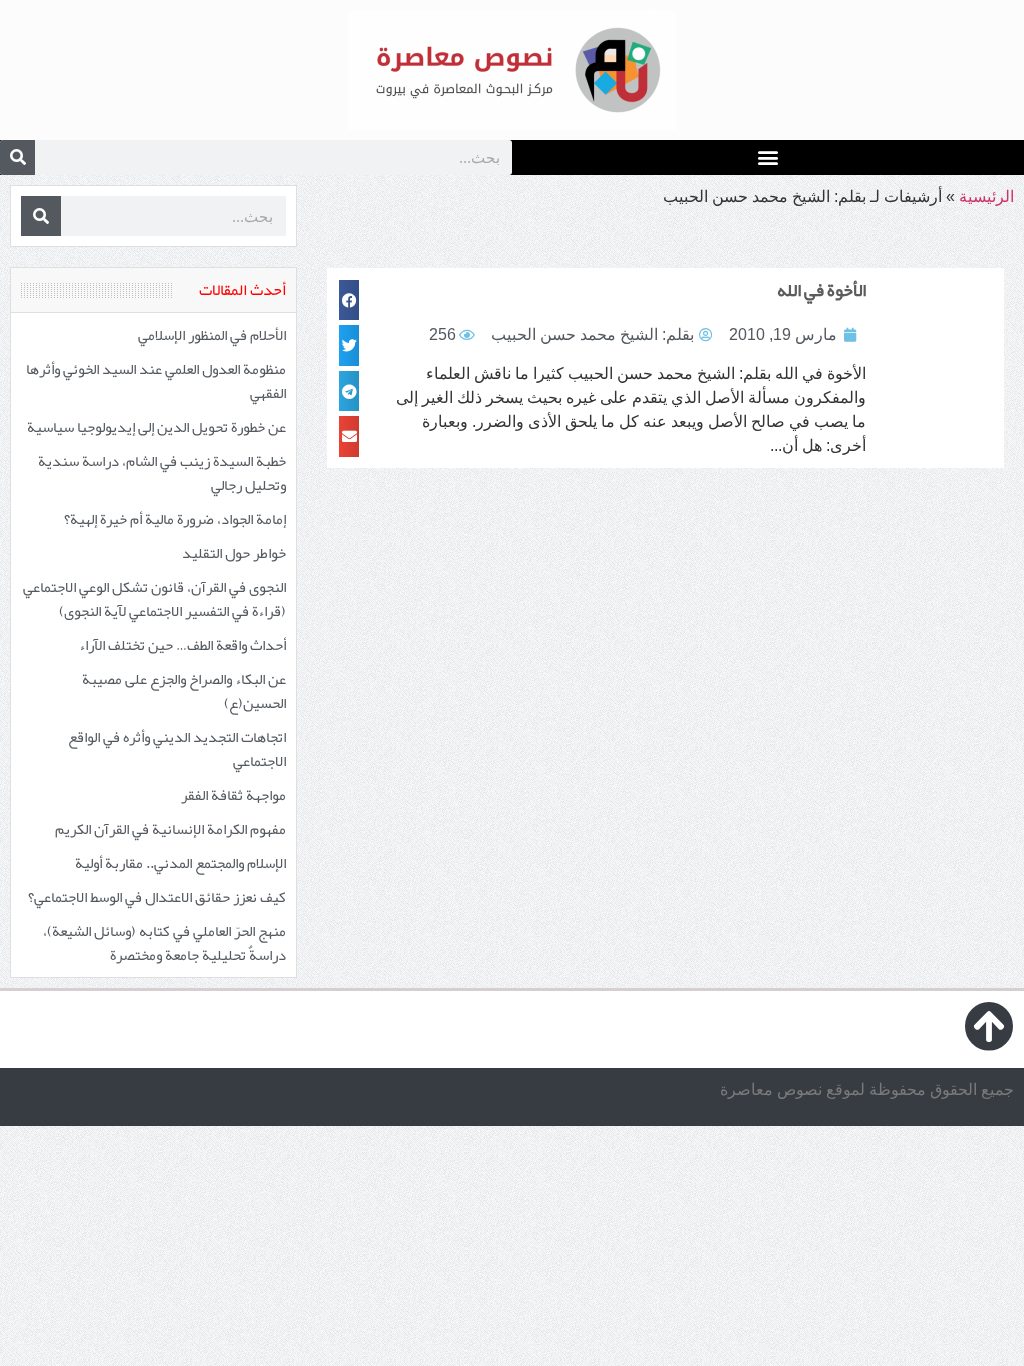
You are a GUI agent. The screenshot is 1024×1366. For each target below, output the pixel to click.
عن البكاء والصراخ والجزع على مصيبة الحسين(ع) (184, 691)
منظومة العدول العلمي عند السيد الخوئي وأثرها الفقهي (156, 381)
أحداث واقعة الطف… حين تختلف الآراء (182, 645)
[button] (768, 156)
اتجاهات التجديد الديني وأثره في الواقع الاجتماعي (177, 749)
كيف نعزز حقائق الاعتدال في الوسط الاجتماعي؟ (157, 897)
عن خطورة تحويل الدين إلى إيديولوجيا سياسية (156, 427)
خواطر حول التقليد (234, 553)
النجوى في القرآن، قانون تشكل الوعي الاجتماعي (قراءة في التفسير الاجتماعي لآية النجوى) (154, 599)
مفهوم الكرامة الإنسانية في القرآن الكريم (170, 829)
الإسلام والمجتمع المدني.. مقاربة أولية (180, 863)
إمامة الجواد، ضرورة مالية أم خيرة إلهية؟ (175, 519)
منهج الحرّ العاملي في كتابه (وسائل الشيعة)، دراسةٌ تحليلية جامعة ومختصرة (164, 943)
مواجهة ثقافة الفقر (233, 795)
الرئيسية (986, 196)
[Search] (17, 157)
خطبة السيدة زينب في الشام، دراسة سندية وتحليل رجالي (162, 473)
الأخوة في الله (821, 290)
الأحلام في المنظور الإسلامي (212, 335)
